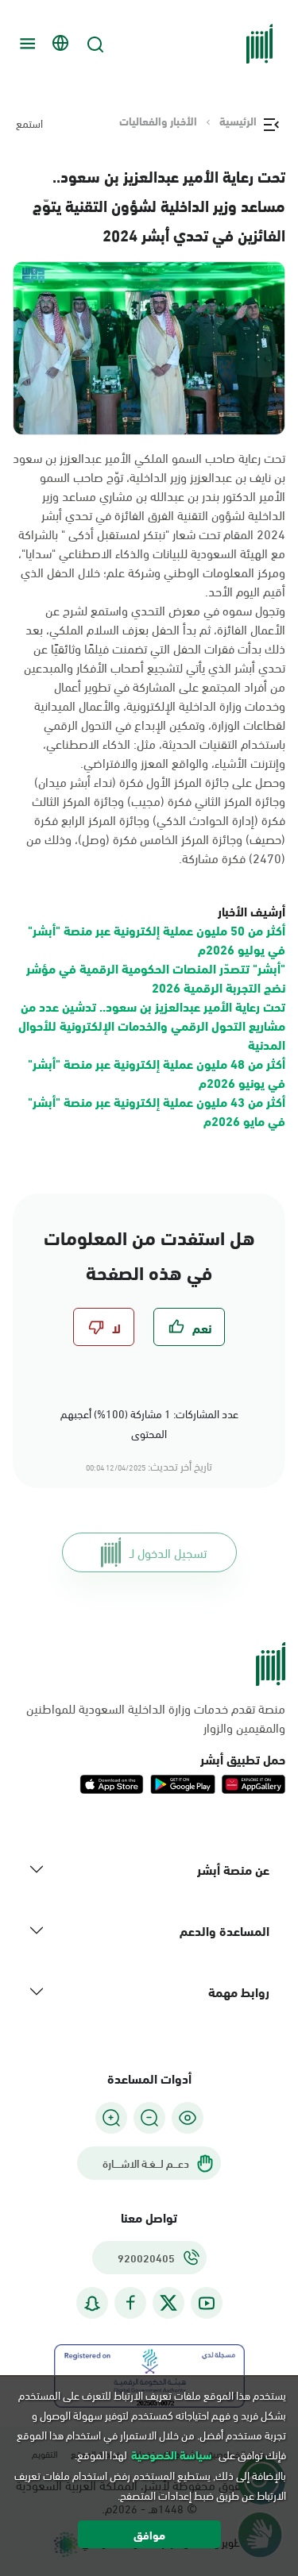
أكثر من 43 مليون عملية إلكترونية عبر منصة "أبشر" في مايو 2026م (157, 1111)
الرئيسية (238, 121)
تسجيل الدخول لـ (168, 1552)
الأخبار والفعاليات (158, 121)
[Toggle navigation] (25, 44)
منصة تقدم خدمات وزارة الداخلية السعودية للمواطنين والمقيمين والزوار (156, 1718)
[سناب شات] (92, 2303)
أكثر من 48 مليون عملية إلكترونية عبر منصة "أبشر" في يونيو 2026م (157, 1072)
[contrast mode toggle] (188, 2118)
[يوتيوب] (207, 2303)
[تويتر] (168, 2303)
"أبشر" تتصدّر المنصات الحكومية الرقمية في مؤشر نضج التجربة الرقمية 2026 (156, 977)
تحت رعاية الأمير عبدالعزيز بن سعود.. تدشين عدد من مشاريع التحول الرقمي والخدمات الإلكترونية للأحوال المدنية (152, 1025)
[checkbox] (189, 1327)
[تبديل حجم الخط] (149, 2118)
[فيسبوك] (130, 2303)
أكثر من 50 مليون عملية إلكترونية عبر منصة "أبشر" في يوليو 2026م (157, 939)
